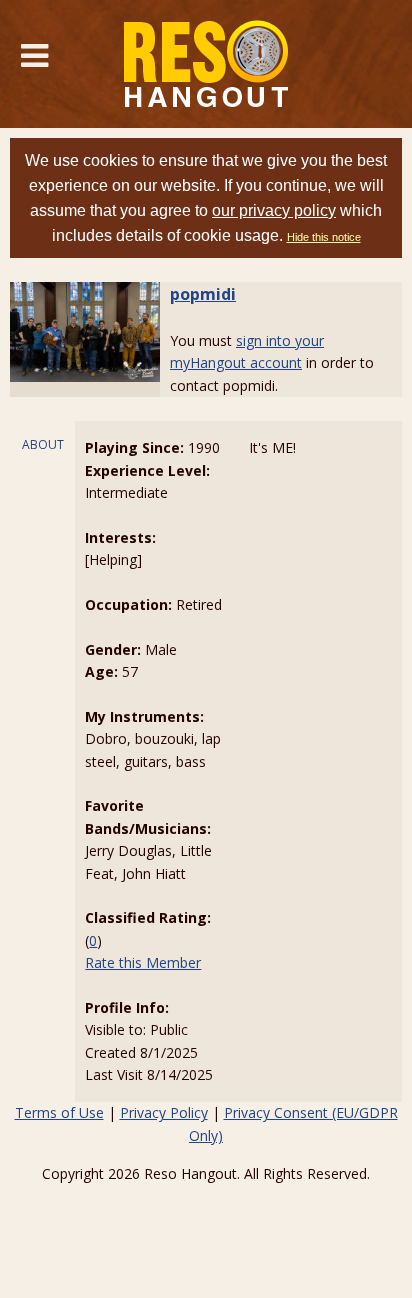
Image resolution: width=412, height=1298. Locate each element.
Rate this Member (143, 962)
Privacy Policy (164, 1112)
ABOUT (43, 444)
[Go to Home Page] (206, 64)
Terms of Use (59, 1112)
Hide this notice (324, 237)
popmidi (203, 294)
